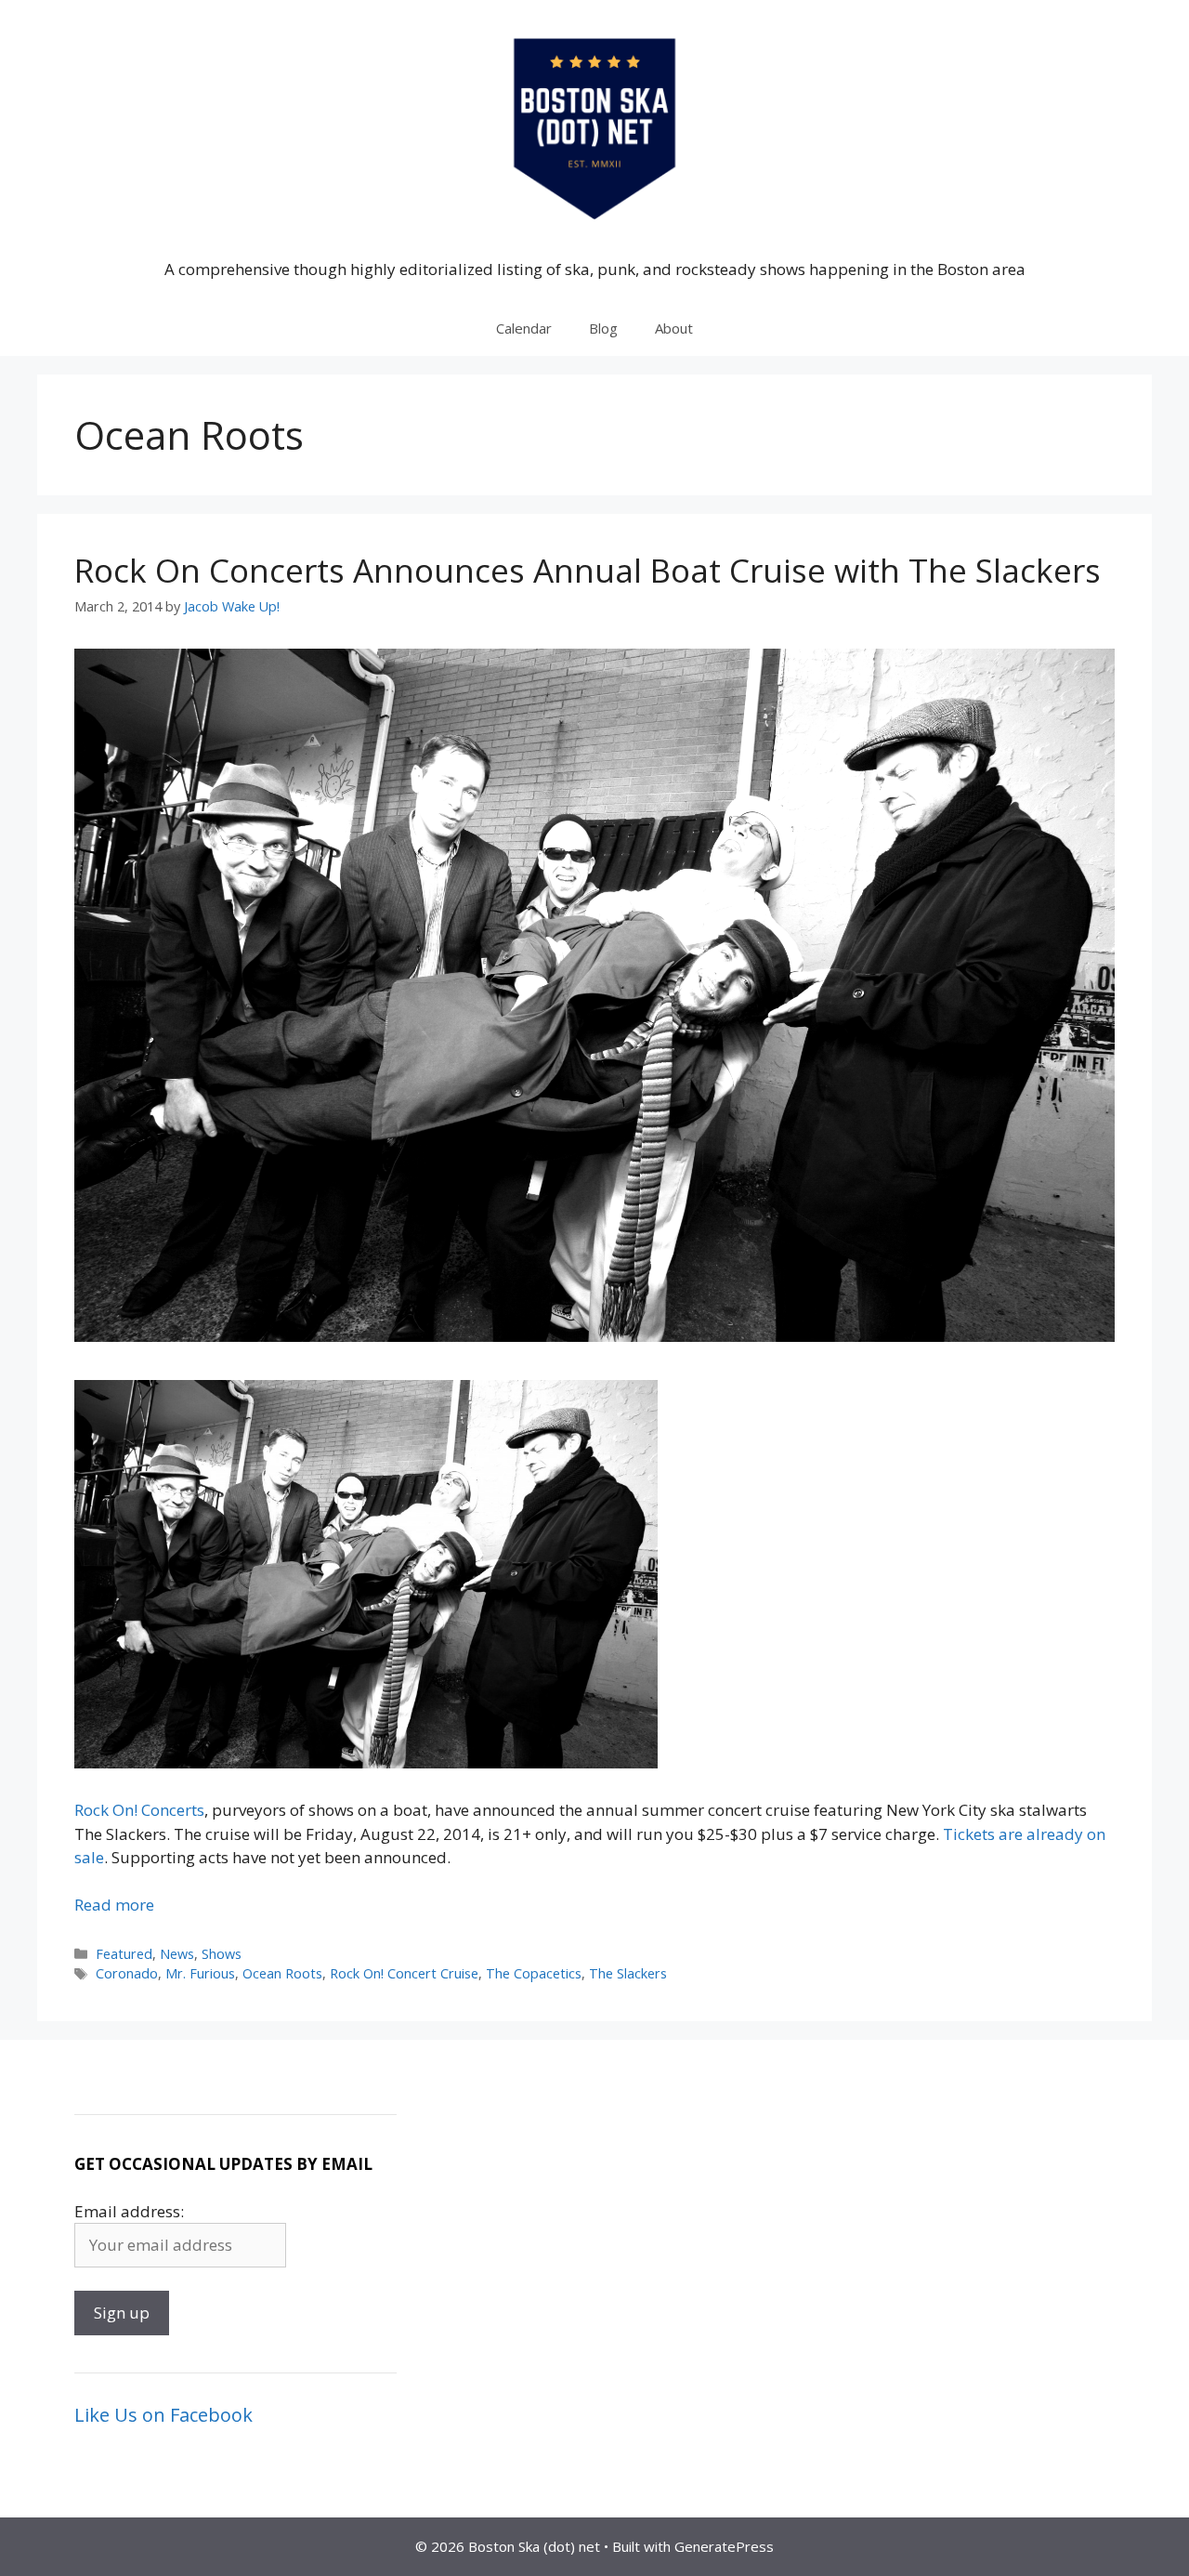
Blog (603, 328)
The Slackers (628, 1973)
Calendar (524, 328)
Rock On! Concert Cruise (404, 1973)
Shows (222, 1954)
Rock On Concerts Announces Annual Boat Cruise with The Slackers (588, 570)
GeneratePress (724, 2546)
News (177, 1954)
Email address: (129, 2211)
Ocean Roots (282, 1973)
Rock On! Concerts (139, 1810)
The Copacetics (534, 1973)
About (674, 328)
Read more (114, 1905)
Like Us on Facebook (163, 2415)
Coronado (127, 1973)
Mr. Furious (200, 1973)
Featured (124, 1954)
